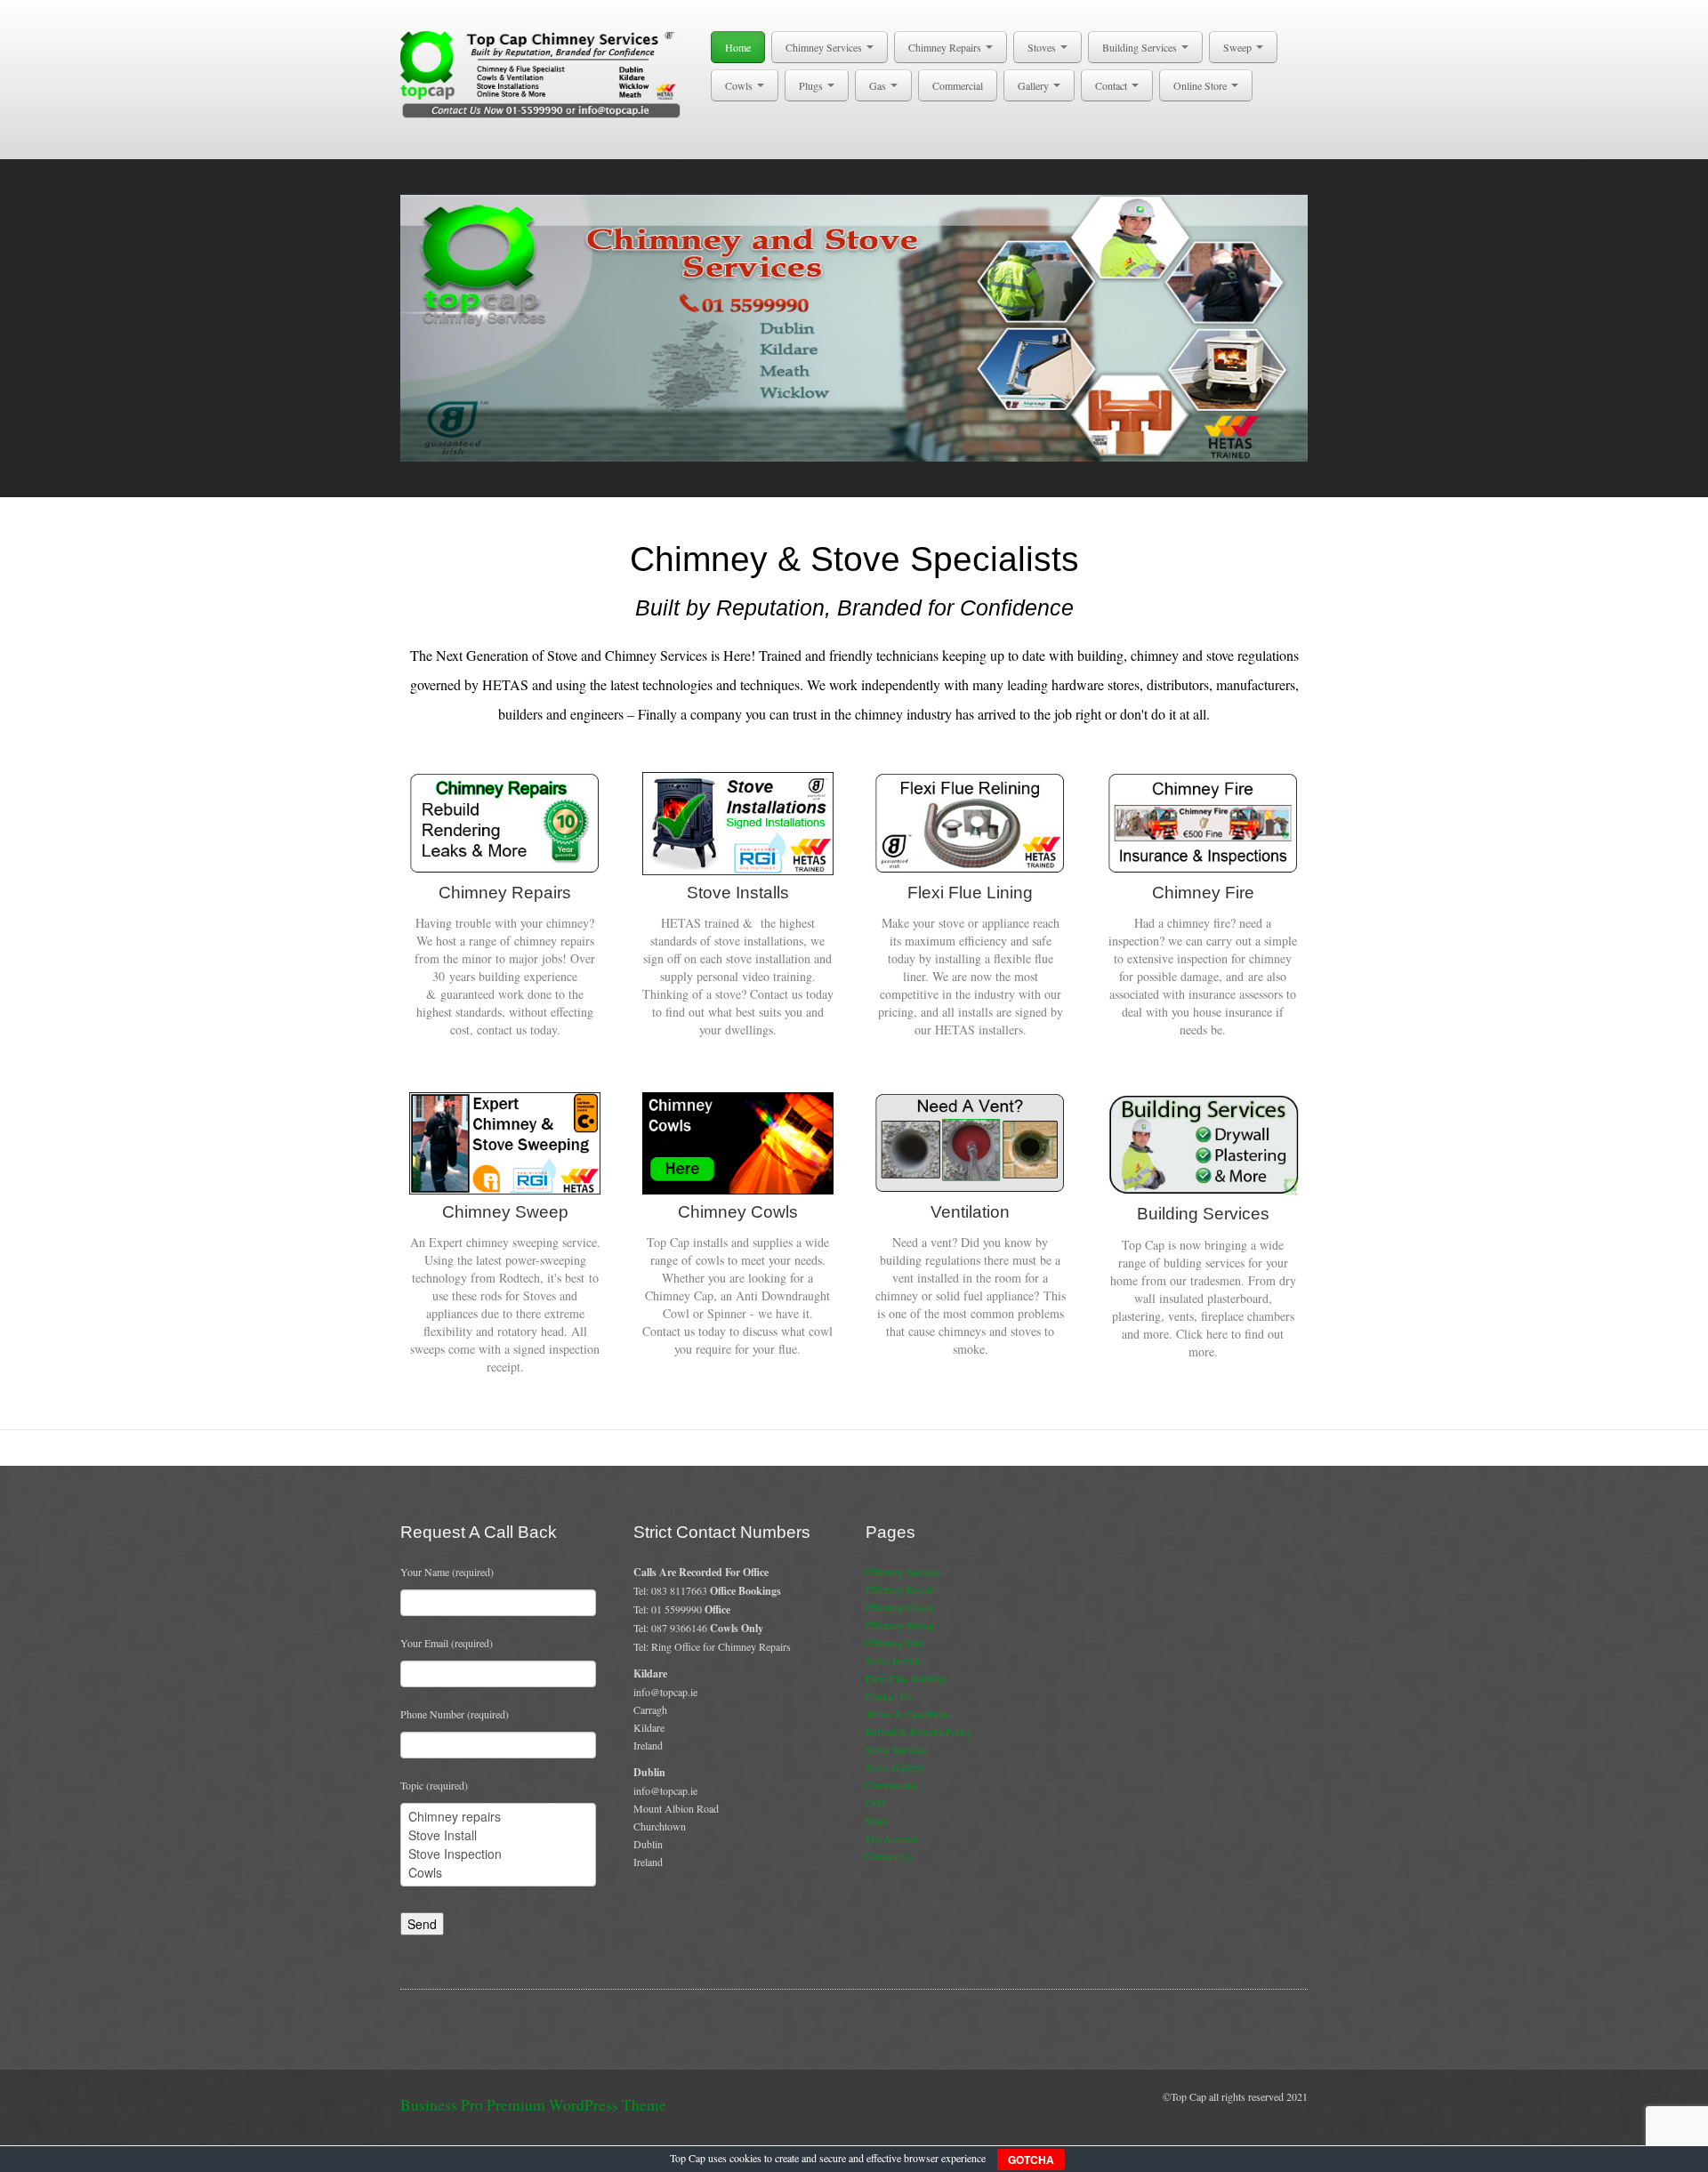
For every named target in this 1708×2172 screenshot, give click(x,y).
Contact (1112, 85)
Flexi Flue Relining (906, 1678)
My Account (892, 1838)
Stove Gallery (894, 1767)
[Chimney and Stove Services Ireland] (544, 73)
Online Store (1201, 85)
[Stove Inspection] (498, 1854)
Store (877, 1821)
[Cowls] (498, 1873)
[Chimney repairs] (498, 1817)
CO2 (876, 1803)
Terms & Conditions (908, 1714)
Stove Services (897, 1750)
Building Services (1141, 47)
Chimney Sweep (900, 1625)
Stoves (1043, 47)
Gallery (1035, 85)
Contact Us (889, 1696)
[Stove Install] (498, 1835)
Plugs (812, 85)
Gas (879, 85)
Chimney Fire (894, 1643)
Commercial (958, 85)
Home (738, 47)
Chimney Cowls (900, 1607)
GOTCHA (1031, 2160)
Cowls (740, 85)
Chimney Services (825, 47)
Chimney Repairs (946, 47)
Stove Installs (894, 1661)
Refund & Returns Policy (919, 1732)
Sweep (1239, 47)
